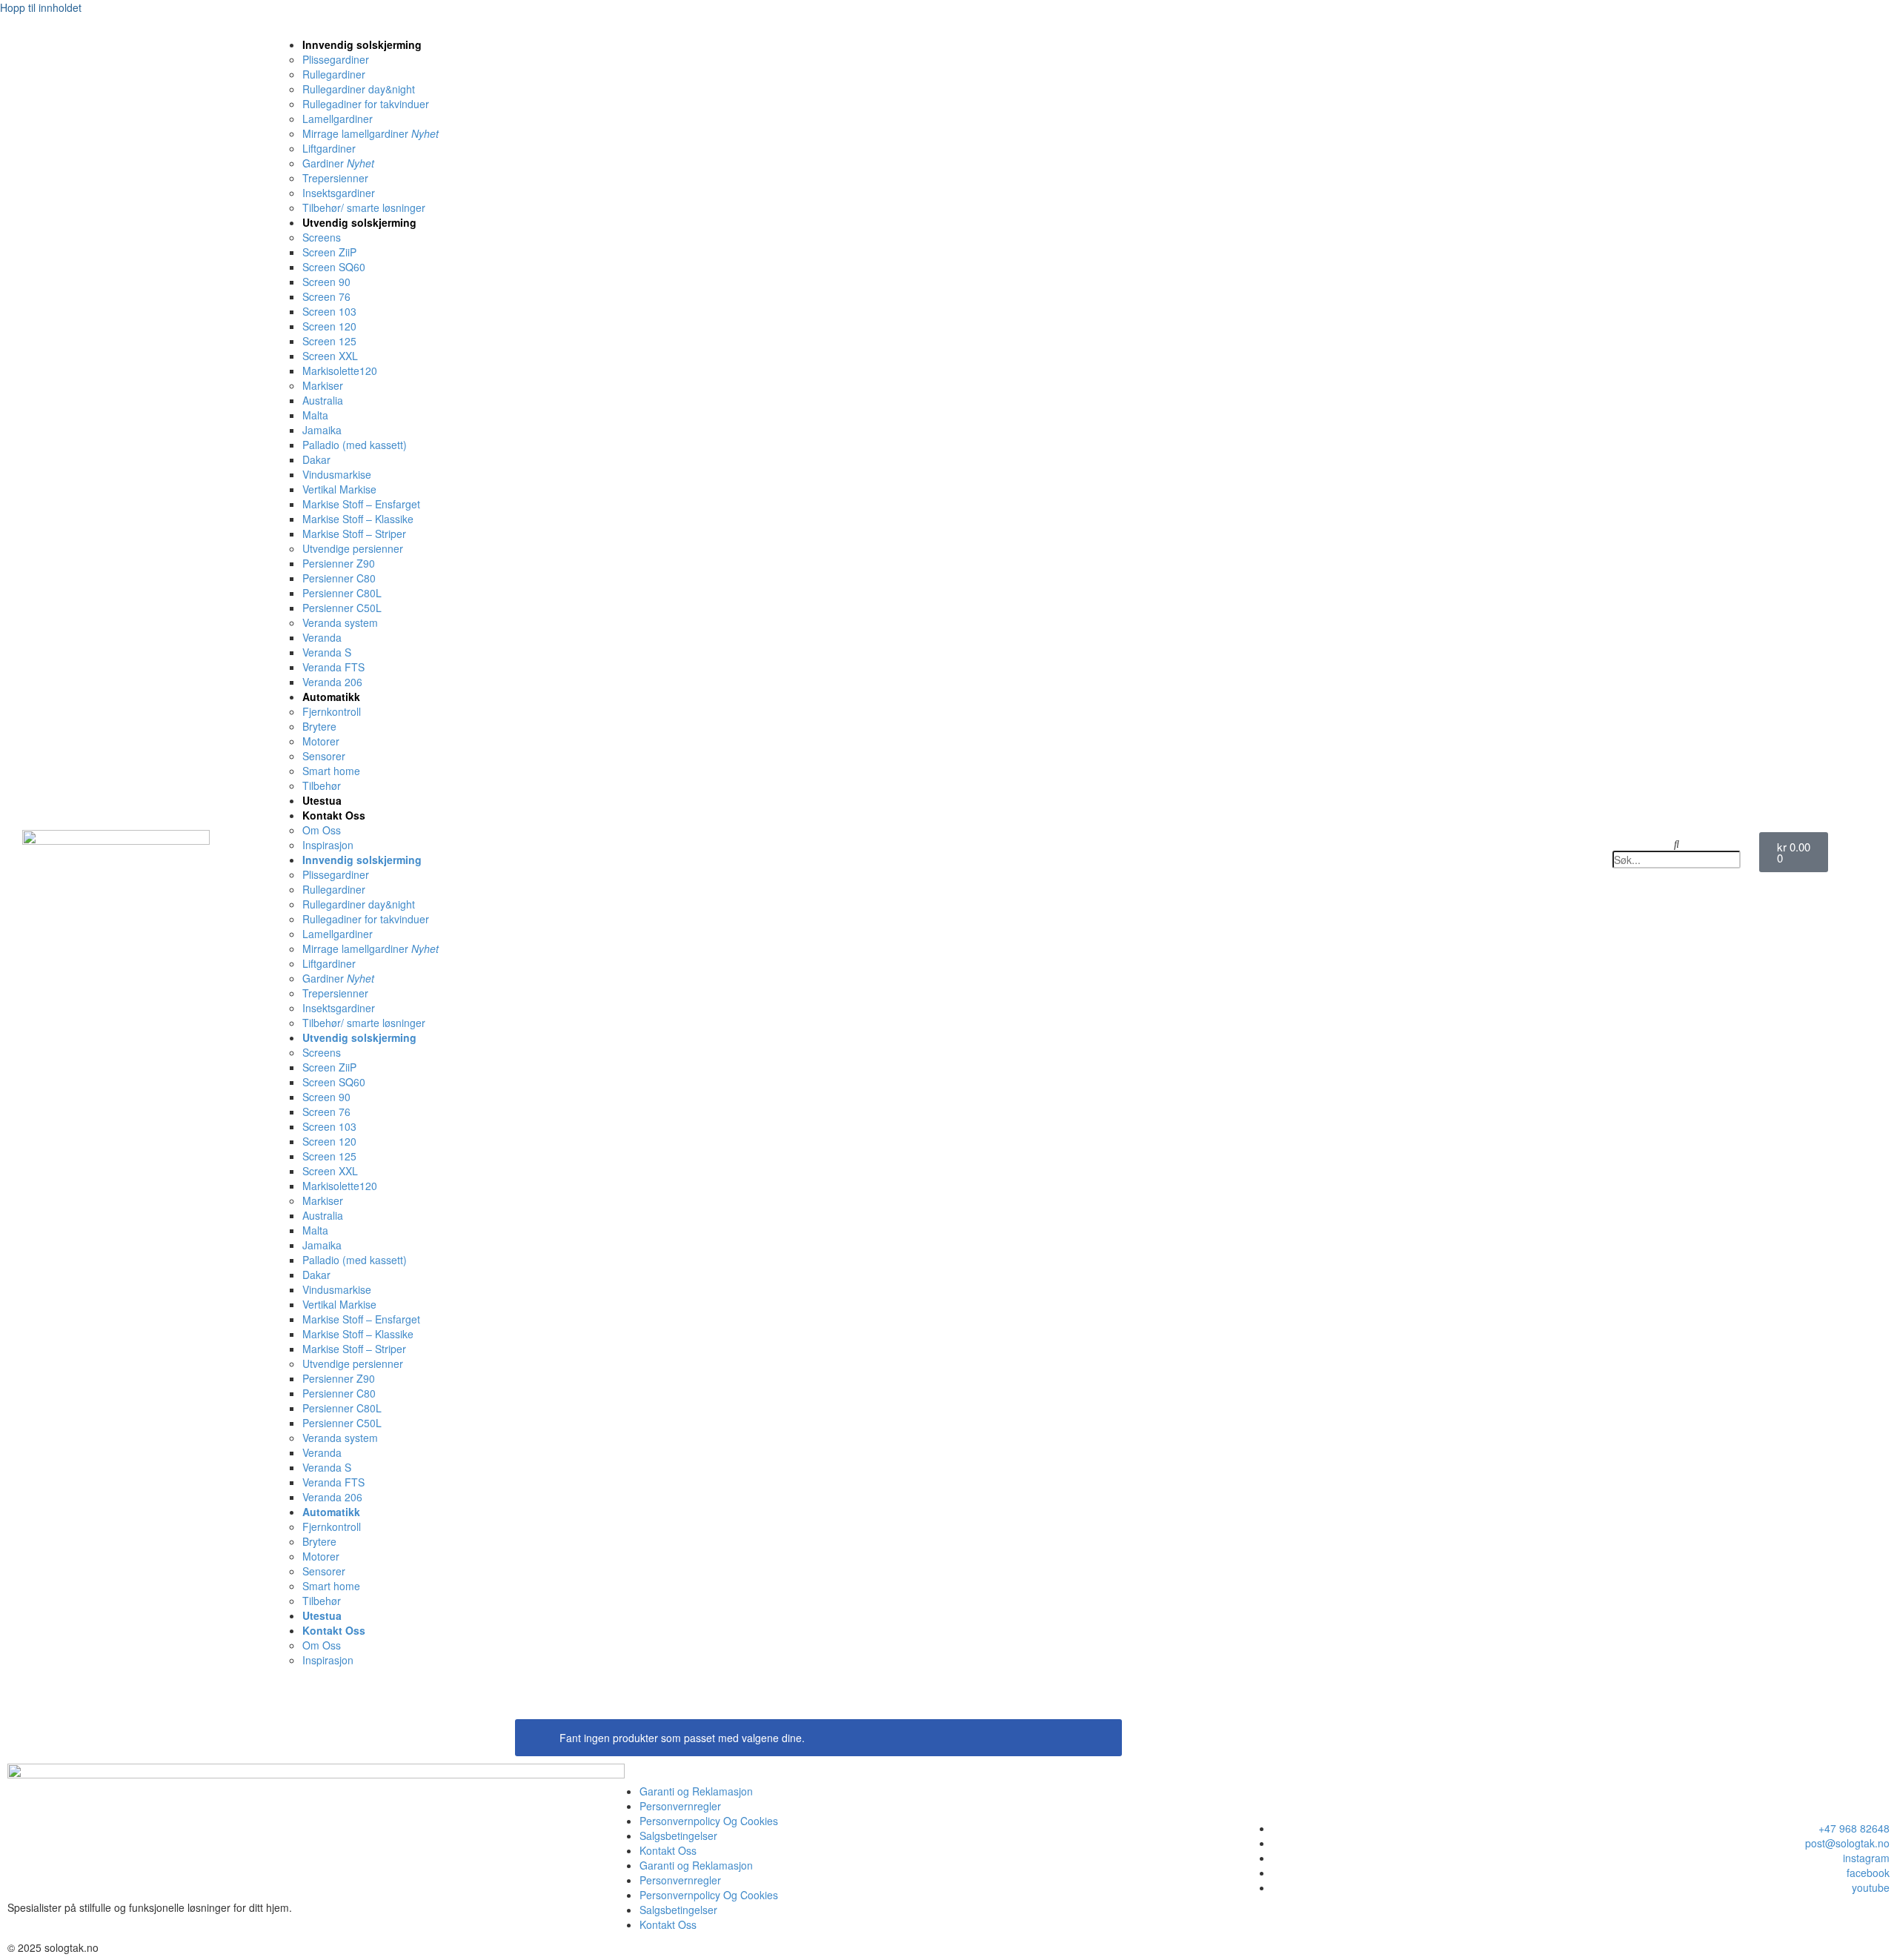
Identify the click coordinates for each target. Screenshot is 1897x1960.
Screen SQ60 (334, 267)
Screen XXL (330, 356)
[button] (1677, 843)
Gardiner (338, 163)
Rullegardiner (334, 74)
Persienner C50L (342, 608)
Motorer (321, 741)
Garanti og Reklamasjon (696, 1791)
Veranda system (340, 622)
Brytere (319, 726)
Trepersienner (335, 178)
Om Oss (322, 830)
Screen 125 (329, 341)
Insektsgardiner (339, 193)
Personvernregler (680, 1806)
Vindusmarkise (337, 474)
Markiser (323, 385)
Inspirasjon (328, 845)
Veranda (322, 637)
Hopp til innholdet (41, 7)
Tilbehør (322, 785)
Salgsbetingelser (678, 1836)
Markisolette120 (340, 371)
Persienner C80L (342, 593)
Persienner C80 (339, 578)
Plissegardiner (336, 59)
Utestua (322, 800)
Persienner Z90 (339, 563)
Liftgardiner (329, 148)
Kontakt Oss (334, 815)
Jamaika (322, 430)
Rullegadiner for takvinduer (366, 104)
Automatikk (331, 697)
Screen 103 (329, 311)
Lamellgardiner (338, 119)
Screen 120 (329, 326)
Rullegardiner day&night (359, 89)
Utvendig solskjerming (359, 222)
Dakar (316, 459)
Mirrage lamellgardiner (371, 133)
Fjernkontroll (332, 711)
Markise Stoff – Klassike (358, 519)
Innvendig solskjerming (362, 44)
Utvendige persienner (353, 548)
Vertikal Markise (339, 489)
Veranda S (327, 652)
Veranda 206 (332, 682)
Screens (322, 237)
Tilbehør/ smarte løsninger (364, 207)
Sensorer (324, 756)
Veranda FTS (333, 667)
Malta (315, 415)
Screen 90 (326, 282)
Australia (323, 400)
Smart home (331, 771)
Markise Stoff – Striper (354, 534)
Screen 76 (326, 296)
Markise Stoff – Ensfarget (361, 504)
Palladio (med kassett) (355, 445)
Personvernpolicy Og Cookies (709, 1821)
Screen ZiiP (329, 252)
